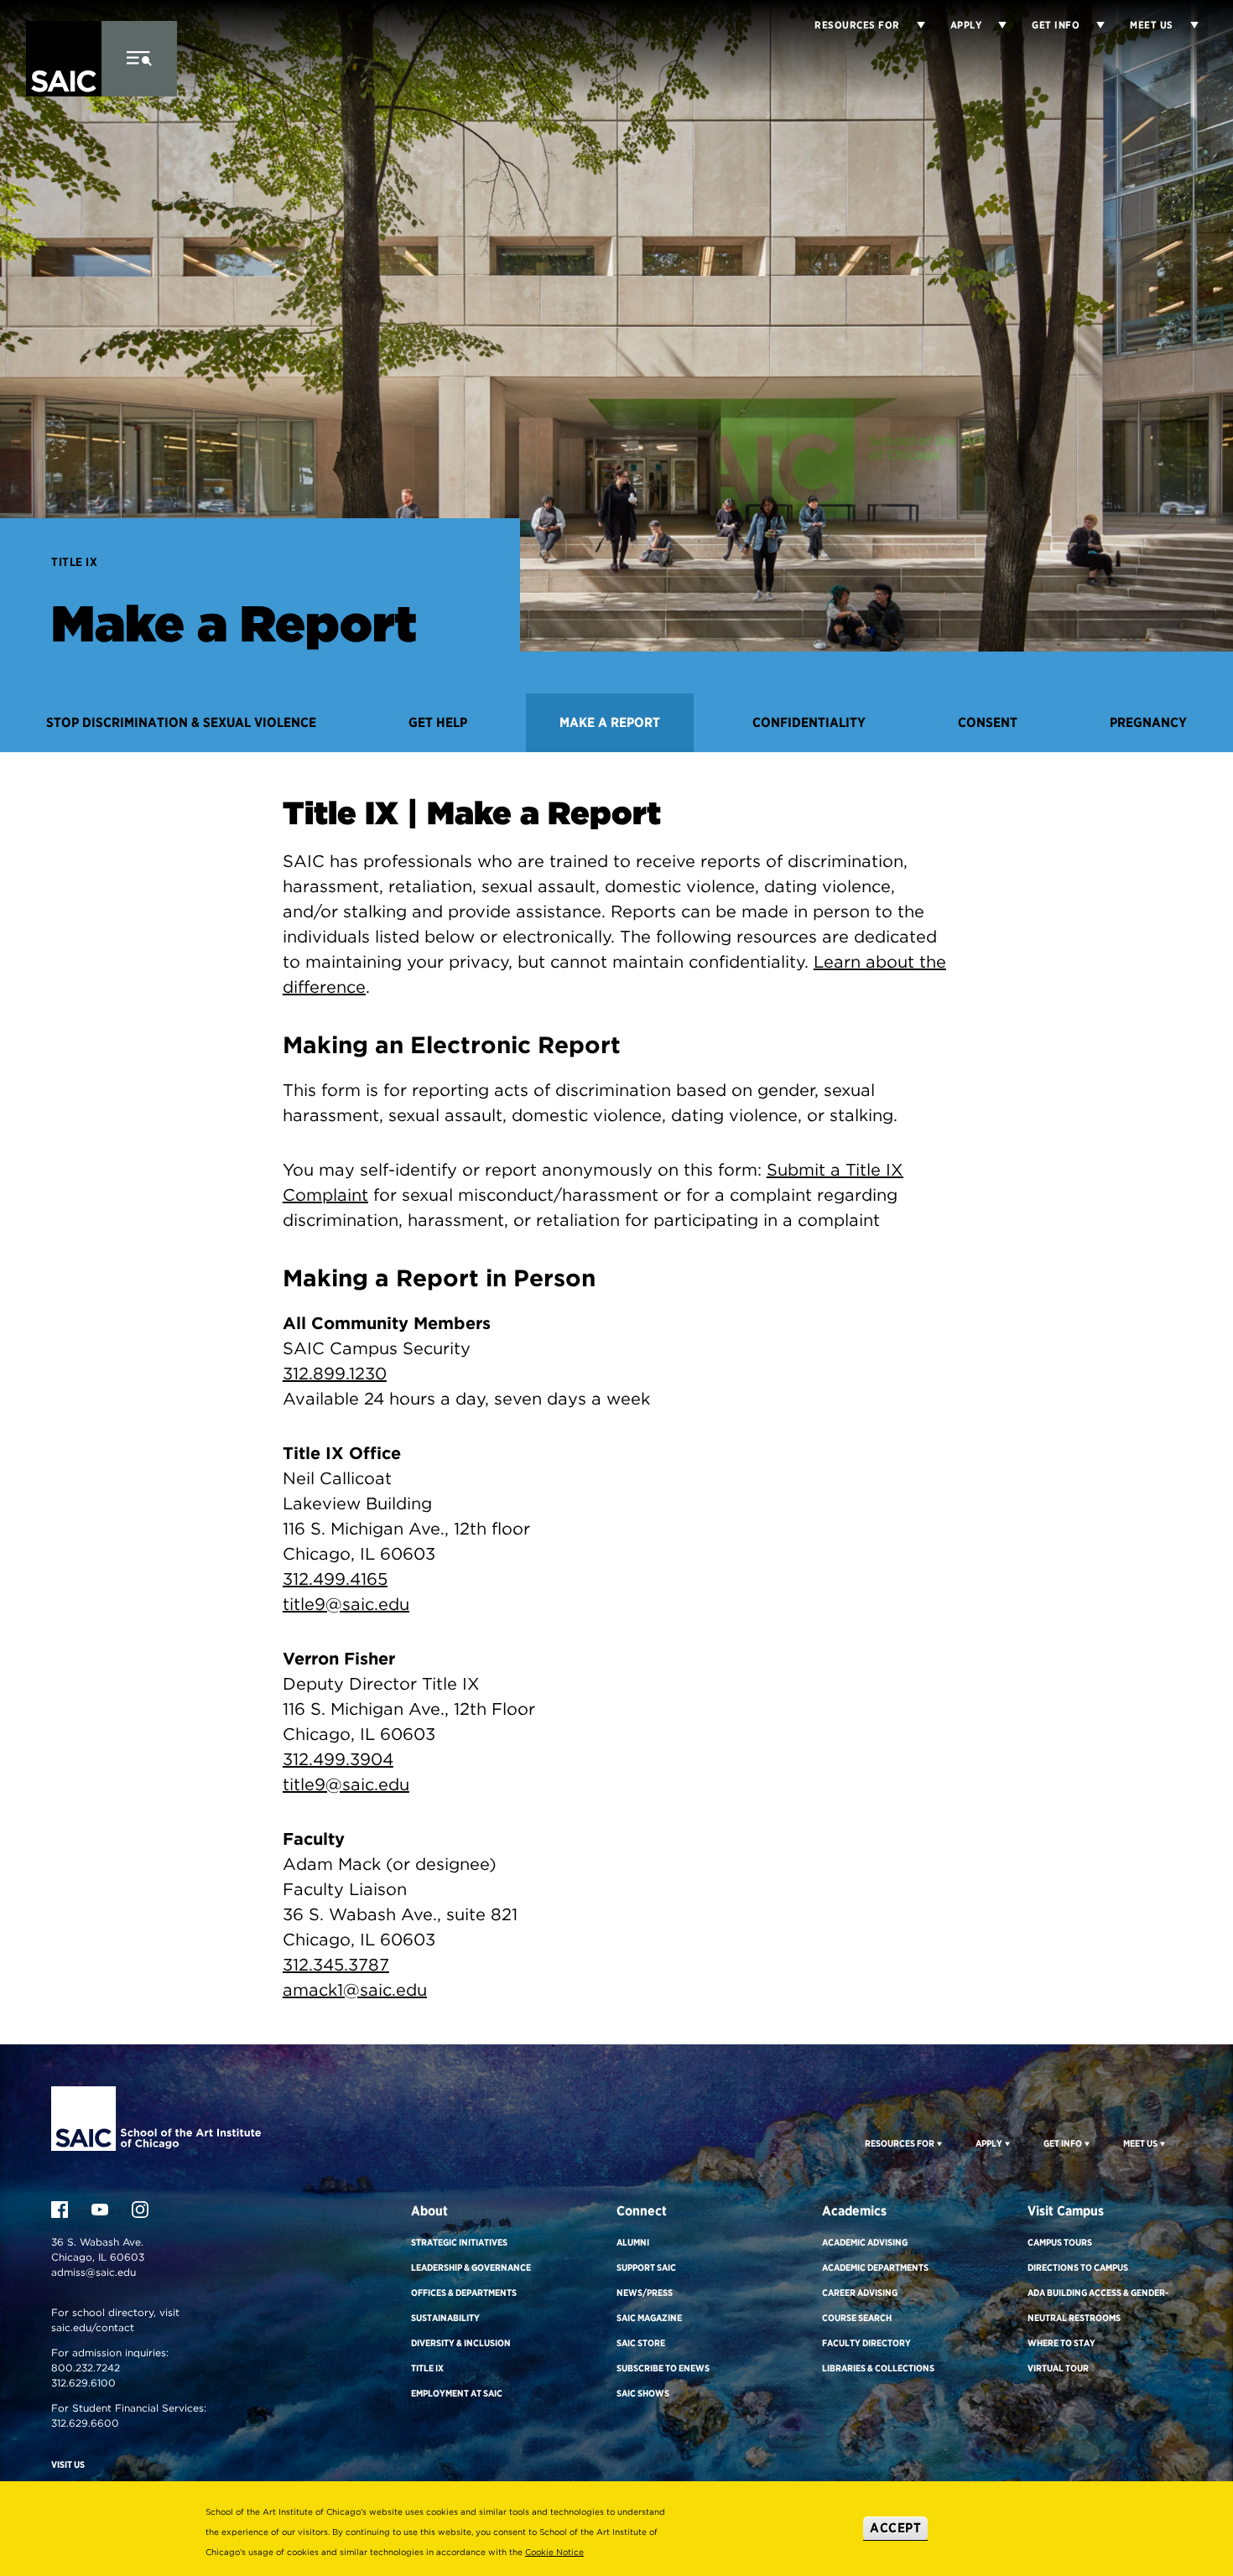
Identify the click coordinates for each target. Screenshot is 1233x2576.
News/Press (645, 2293)
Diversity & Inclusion (461, 2343)
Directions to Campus (1078, 2267)
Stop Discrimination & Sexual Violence (181, 722)
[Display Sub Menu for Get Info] (1092, 25)
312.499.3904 (338, 1759)
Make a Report (610, 722)
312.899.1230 (335, 1374)
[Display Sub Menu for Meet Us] (1186, 25)
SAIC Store (641, 2343)
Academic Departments (875, 2267)
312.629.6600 (85, 2423)
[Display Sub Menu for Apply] (994, 25)
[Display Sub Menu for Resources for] (913, 25)
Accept (895, 2528)
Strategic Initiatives (459, 2242)
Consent (988, 722)
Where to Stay (1061, 2343)
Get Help (438, 722)
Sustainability (445, 2318)
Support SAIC (646, 2267)
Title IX (74, 562)
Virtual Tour (1058, 2368)
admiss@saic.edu (94, 2272)
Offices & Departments (464, 2293)
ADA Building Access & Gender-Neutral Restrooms (1098, 2305)
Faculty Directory (866, 2343)
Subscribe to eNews (663, 2368)
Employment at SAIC (457, 2393)
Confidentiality (809, 722)
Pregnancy (1148, 722)
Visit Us (68, 2464)
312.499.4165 (335, 1579)
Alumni (633, 2242)
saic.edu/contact (93, 2327)
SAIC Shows (643, 2393)
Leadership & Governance (471, 2267)
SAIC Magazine (649, 2318)
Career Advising (860, 2293)
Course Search (857, 2318)
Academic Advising (865, 2242)
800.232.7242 (86, 2368)
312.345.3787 (336, 1965)
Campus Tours (1060, 2242)
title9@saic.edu (346, 1604)
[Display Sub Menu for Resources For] (938, 2143)
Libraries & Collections (878, 2368)
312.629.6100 (83, 2383)
